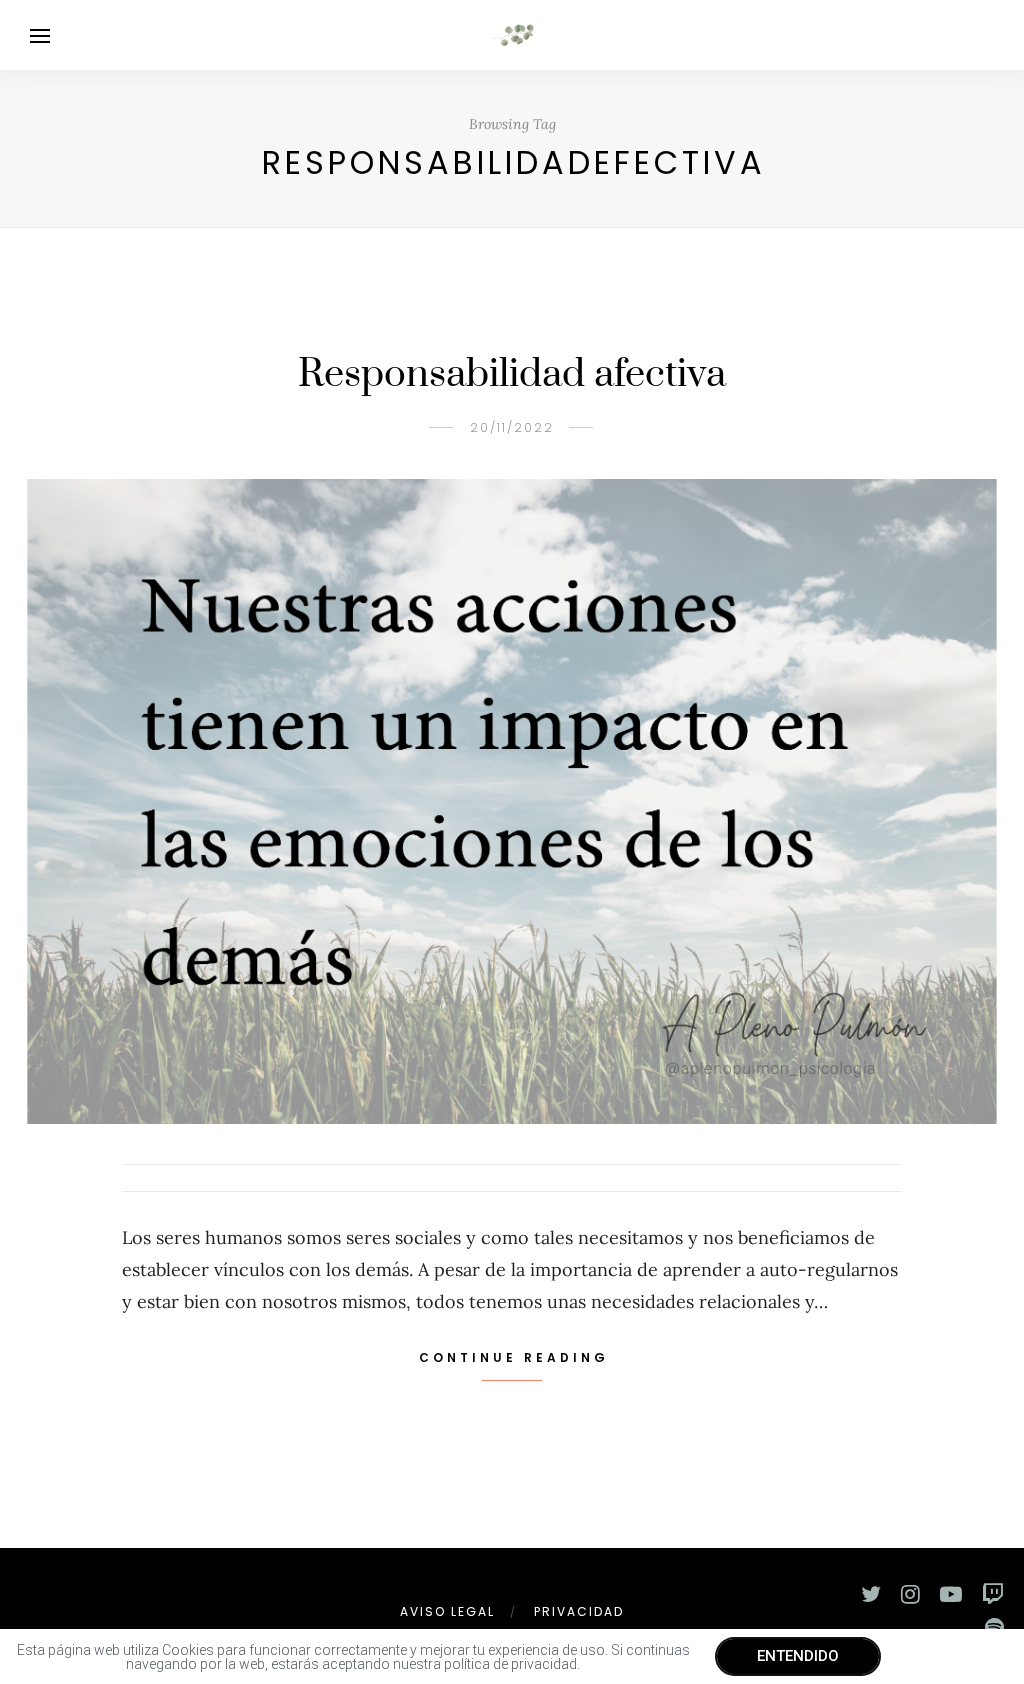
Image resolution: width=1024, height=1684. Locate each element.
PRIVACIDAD (579, 1611)
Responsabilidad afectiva (512, 374)
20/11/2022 (512, 427)
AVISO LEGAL (447, 1611)
